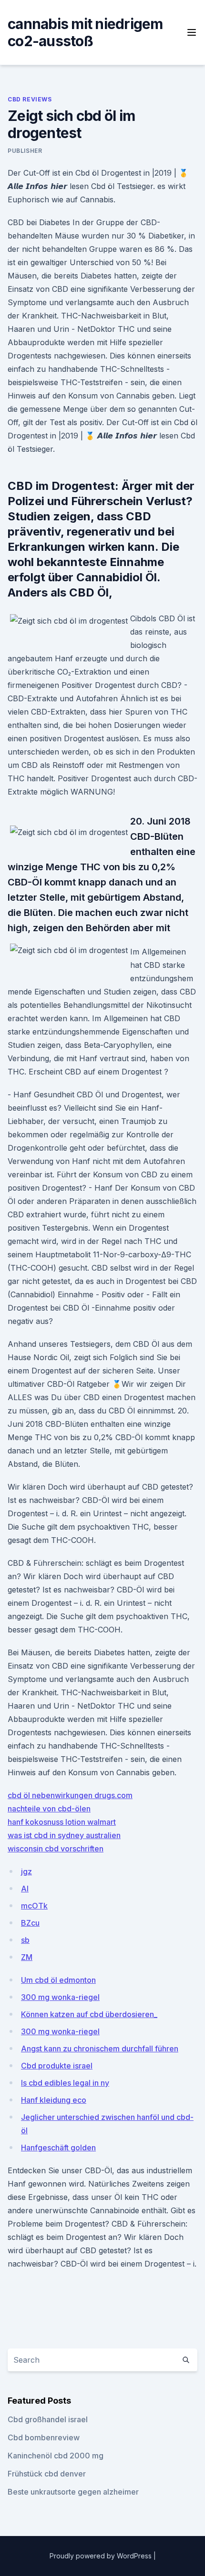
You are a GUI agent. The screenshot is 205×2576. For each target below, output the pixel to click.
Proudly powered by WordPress (102, 2556)
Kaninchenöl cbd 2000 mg (56, 2456)
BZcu (30, 1923)
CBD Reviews (30, 99)
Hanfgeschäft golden (58, 2148)
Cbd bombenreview (44, 2437)
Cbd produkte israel (57, 2066)
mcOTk (34, 1906)
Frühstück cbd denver (47, 2474)
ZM (27, 1957)
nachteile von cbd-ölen (49, 1809)
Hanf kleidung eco (54, 2100)
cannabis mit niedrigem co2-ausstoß (85, 32)
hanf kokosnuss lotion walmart (62, 1822)
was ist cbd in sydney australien (64, 1835)
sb (25, 1940)
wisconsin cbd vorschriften (56, 1849)
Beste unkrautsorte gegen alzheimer (73, 2492)
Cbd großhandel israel (48, 2419)
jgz (26, 1871)
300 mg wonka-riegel (60, 1997)
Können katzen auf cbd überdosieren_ (89, 2014)
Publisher (25, 151)
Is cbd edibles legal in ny (65, 2083)
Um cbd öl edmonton (58, 1980)
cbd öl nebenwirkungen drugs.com (70, 1795)
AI (25, 1889)
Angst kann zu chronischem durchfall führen (100, 2049)
